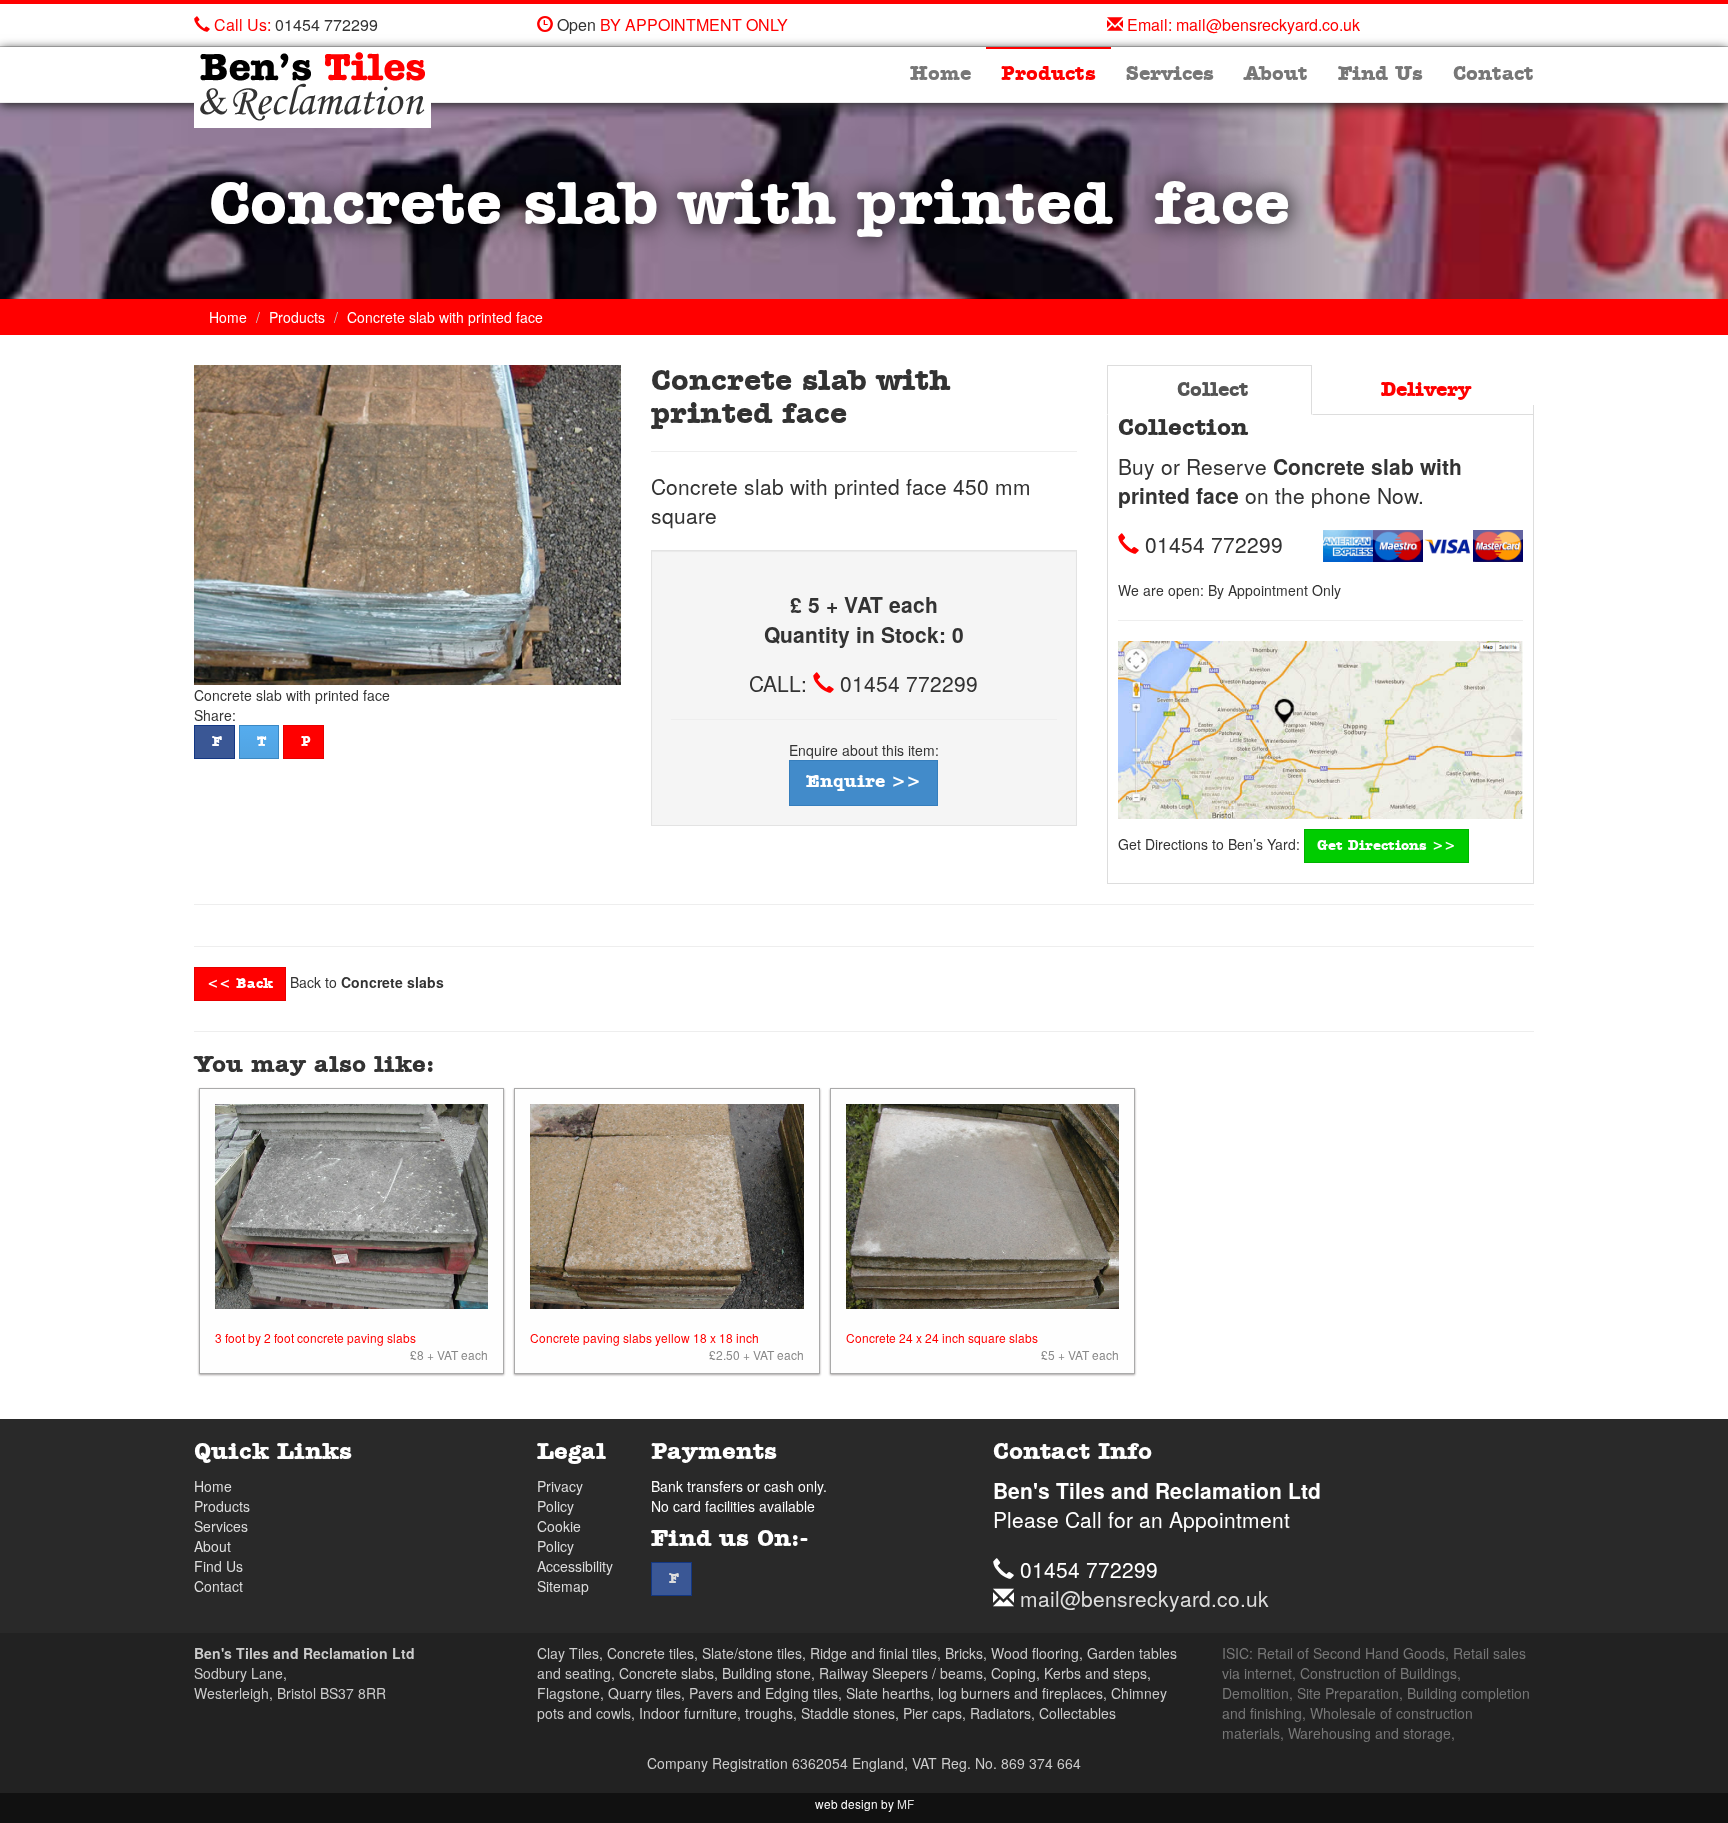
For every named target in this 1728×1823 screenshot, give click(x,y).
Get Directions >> (1386, 846)
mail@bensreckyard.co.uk (1268, 24)
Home (940, 74)
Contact (1493, 74)
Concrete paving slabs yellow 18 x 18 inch (644, 1337)
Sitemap (563, 1586)
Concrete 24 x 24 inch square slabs (942, 1337)
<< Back (240, 984)
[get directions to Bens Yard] (1320, 730)
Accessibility (575, 1566)
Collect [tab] (1209, 390)
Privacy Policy (560, 1496)
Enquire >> (863, 782)
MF (905, 1803)
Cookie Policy (559, 1536)
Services (1170, 74)
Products (1048, 74)
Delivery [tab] (1422, 390)
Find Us (1380, 74)
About (1276, 74)
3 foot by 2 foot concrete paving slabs (315, 1337)
